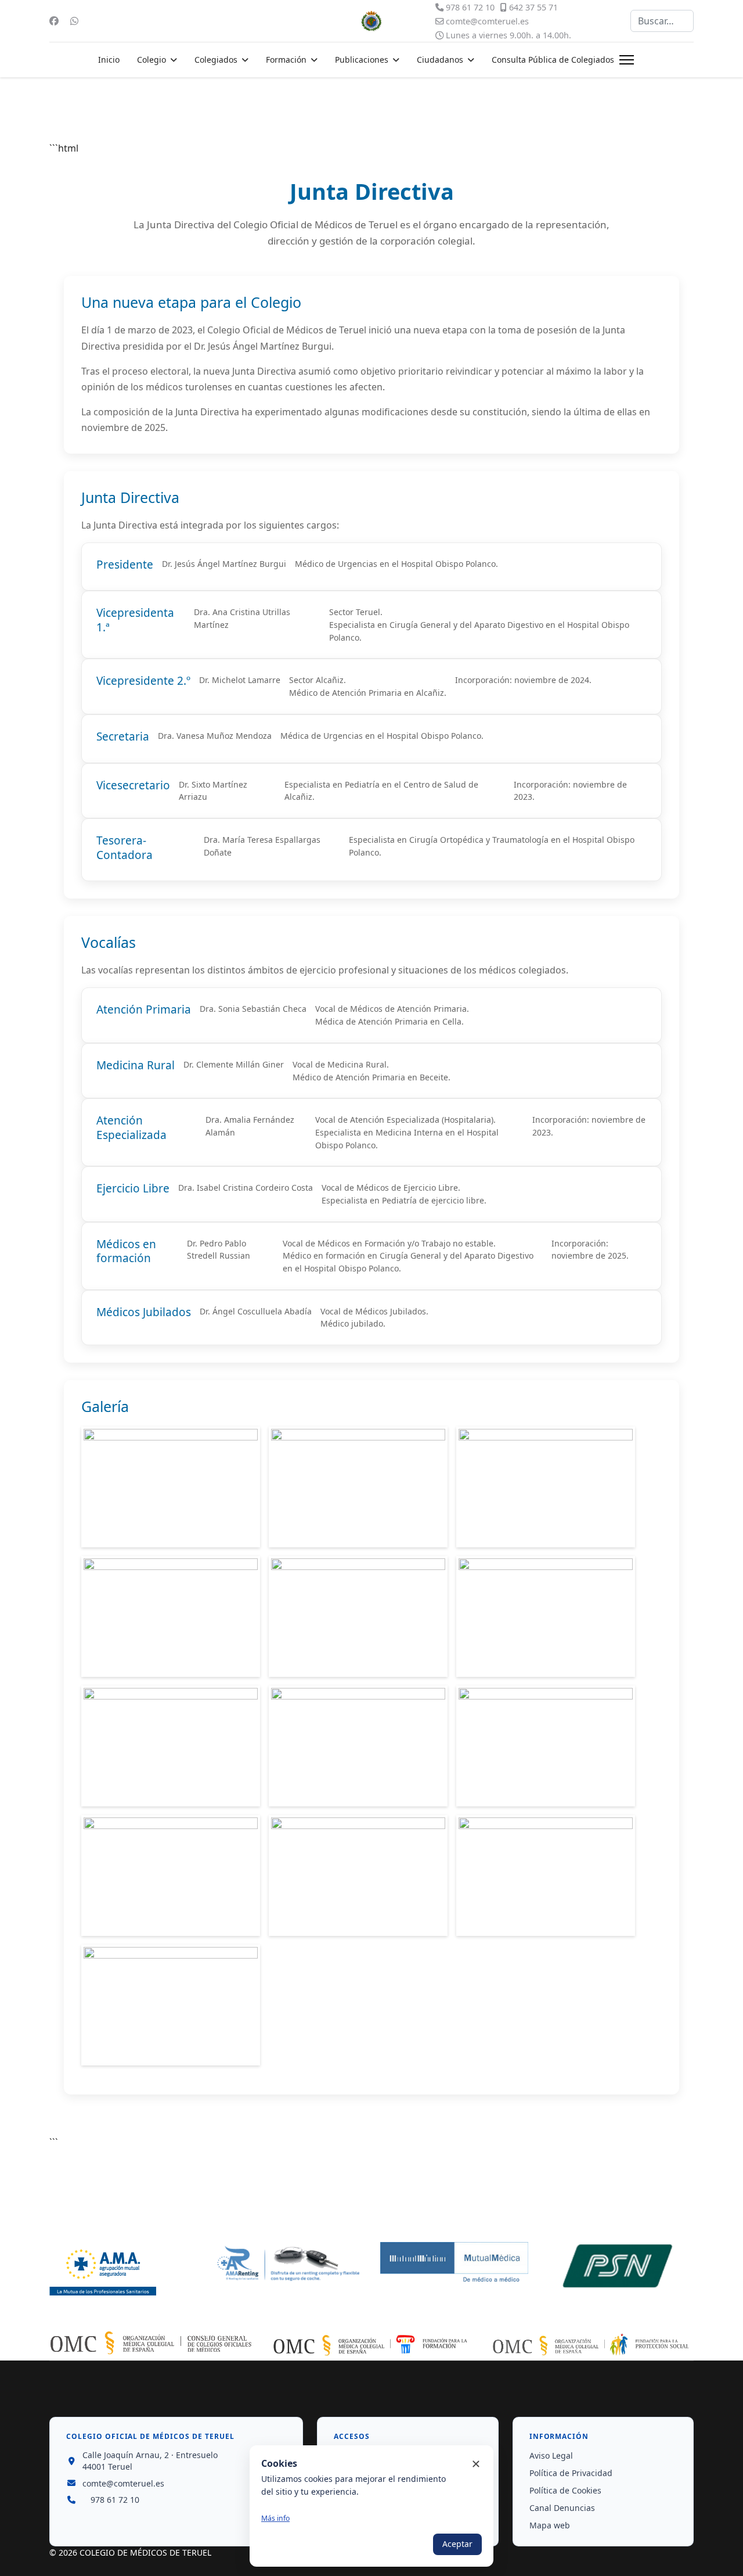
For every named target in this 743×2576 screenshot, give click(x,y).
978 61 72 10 (470, 7)
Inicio (109, 60)
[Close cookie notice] (476, 2464)
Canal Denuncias (562, 2508)
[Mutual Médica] (454, 2263)
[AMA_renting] (289, 2264)
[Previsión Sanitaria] (620, 2266)
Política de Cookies (565, 2490)
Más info (275, 2518)
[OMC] (151, 2343)
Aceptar (457, 2544)
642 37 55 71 (533, 7)
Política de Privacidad (571, 2473)
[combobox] (662, 21)
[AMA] (123, 2269)
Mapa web (550, 2525)
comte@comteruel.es (487, 21)
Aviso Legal (551, 2455)
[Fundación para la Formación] (371, 2345)
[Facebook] (54, 21)
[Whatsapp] (74, 21)
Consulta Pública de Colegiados (553, 60)
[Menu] (627, 60)
